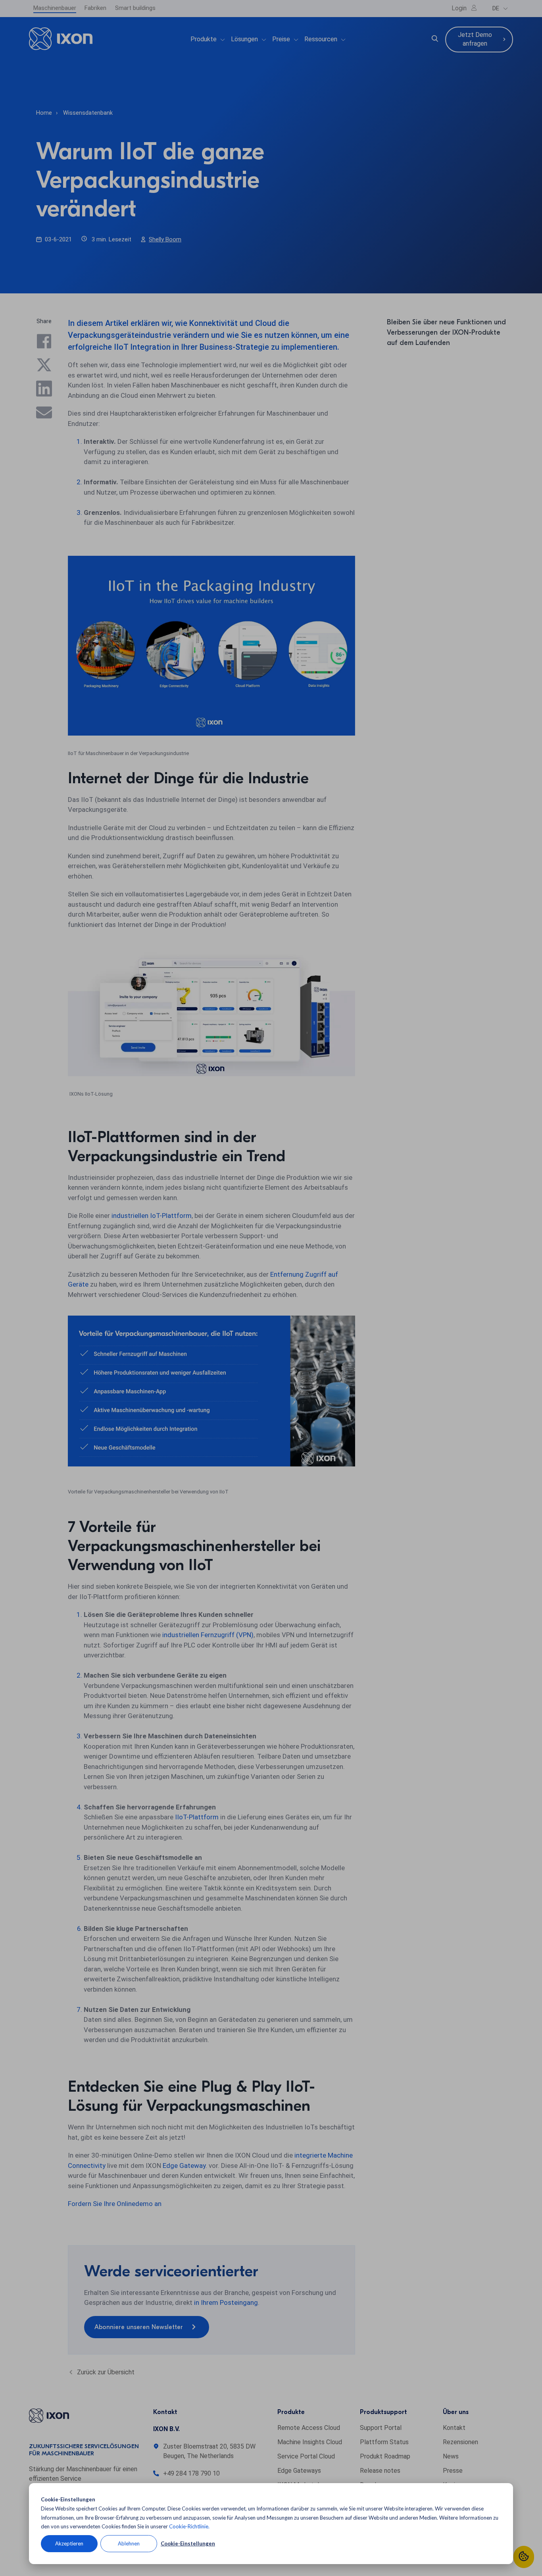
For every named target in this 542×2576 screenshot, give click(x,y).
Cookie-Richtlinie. (189, 2526)
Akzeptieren (69, 2543)
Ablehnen (129, 2543)
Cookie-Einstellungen (188, 2543)
